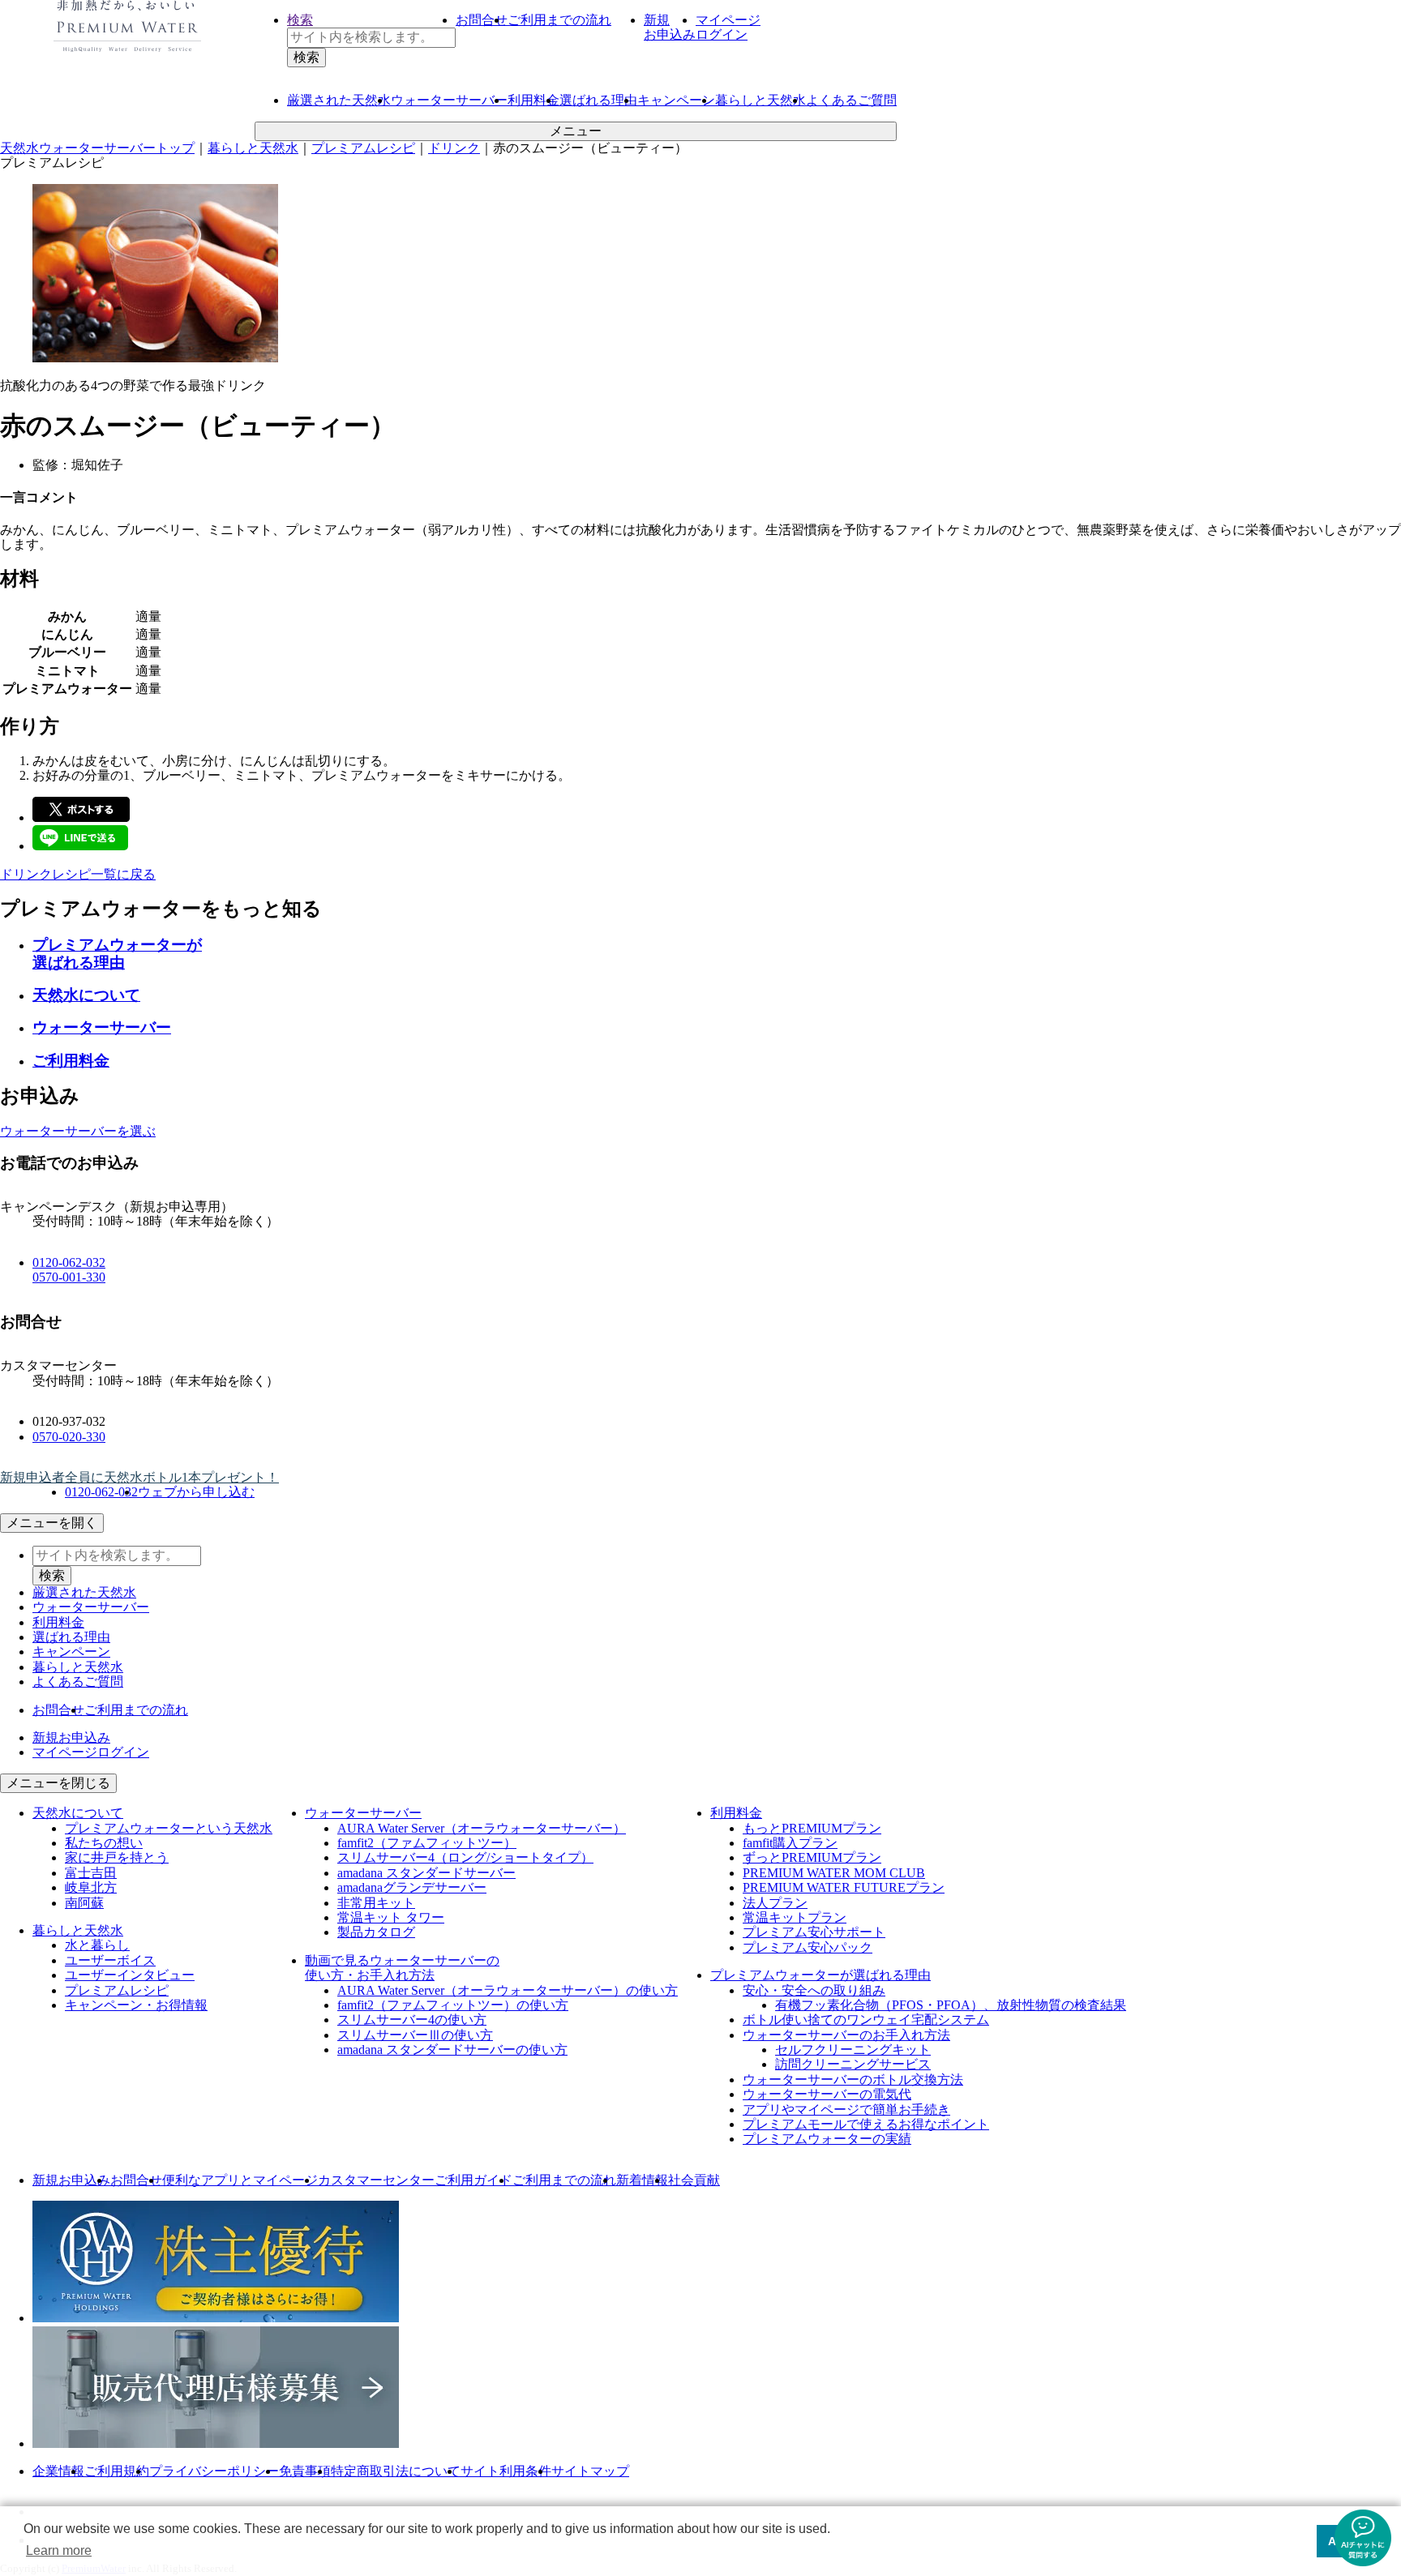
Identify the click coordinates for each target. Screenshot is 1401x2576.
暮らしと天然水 (760, 100)
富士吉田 (91, 1873)
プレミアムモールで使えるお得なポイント (866, 2124)
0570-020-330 (69, 1437)
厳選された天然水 (84, 1592)
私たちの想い (104, 1843)
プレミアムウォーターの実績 (827, 2139)
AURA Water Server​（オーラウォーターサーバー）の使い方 (508, 1990)
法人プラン (775, 1903)
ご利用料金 (71, 1061)
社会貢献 (694, 2180)
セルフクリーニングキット (853, 2050)
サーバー (449, 100)
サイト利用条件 (506, 2471)
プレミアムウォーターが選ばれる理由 (117, 954)
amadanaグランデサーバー (412, 1887)
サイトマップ (590, 2471)
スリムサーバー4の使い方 (412, 2020)
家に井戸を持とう (117, 1857)
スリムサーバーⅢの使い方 (415, 2035)
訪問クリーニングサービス (853, 2064)
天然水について (86, 995)
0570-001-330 (69, 1277)
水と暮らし (97, 1945)
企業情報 (58, 2471)
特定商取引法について (396, 2471)
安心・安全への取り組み (814, 1990)
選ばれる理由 (598, 100)
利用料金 (533, 100)
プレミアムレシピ (117, 1990)
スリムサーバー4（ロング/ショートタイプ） (465, 1857)
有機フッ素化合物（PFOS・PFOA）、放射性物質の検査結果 (951, 2005)
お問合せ (482, 20)
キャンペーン (676, 100)
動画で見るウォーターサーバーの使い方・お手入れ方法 (402, 1968)
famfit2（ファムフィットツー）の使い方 (453, 2005)
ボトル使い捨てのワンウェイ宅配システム (866, 2020)
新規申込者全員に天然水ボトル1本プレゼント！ (139, 1477)
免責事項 (305, 2471)
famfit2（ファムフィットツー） (427, 1843)
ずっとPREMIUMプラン (812, 1857)
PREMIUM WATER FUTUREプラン (844, 1887)
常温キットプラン (795, 1917)
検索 (300, 20)
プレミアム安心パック (808, 1947)
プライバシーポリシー (214, 2471)
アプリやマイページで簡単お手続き (846, 2110)
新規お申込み (71, 2180)
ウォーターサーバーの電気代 (827, 2094)
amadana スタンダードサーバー (426, 1873)
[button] (1363, 2538)
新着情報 (642, 2180)
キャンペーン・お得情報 (136, 2005)
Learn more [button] (59, 2550)
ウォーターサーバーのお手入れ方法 (846, 2035)
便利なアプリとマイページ (240, 2180)
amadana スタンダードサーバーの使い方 (452, 2050)
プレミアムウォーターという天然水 (169, 1828)
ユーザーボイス (110, 1960)
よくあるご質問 (851, 100)
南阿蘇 (84, 1903)
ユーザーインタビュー (130, 1975)
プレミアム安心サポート (814, 1932)
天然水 (339, 100)
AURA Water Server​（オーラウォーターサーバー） (482, 1828)
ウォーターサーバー (102, 1027)
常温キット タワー (391, 1917)
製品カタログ (376, 1932)
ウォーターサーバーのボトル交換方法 (853, 2080)
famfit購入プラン (790, 1843)
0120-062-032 (69, 1262)
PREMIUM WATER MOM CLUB (834, 1873)
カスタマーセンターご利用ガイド (415, 2180)
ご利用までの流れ (559, 20)
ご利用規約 (117, 2471)
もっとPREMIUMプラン (812, 1828)
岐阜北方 (91, 1887)
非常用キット (376, 1903)
